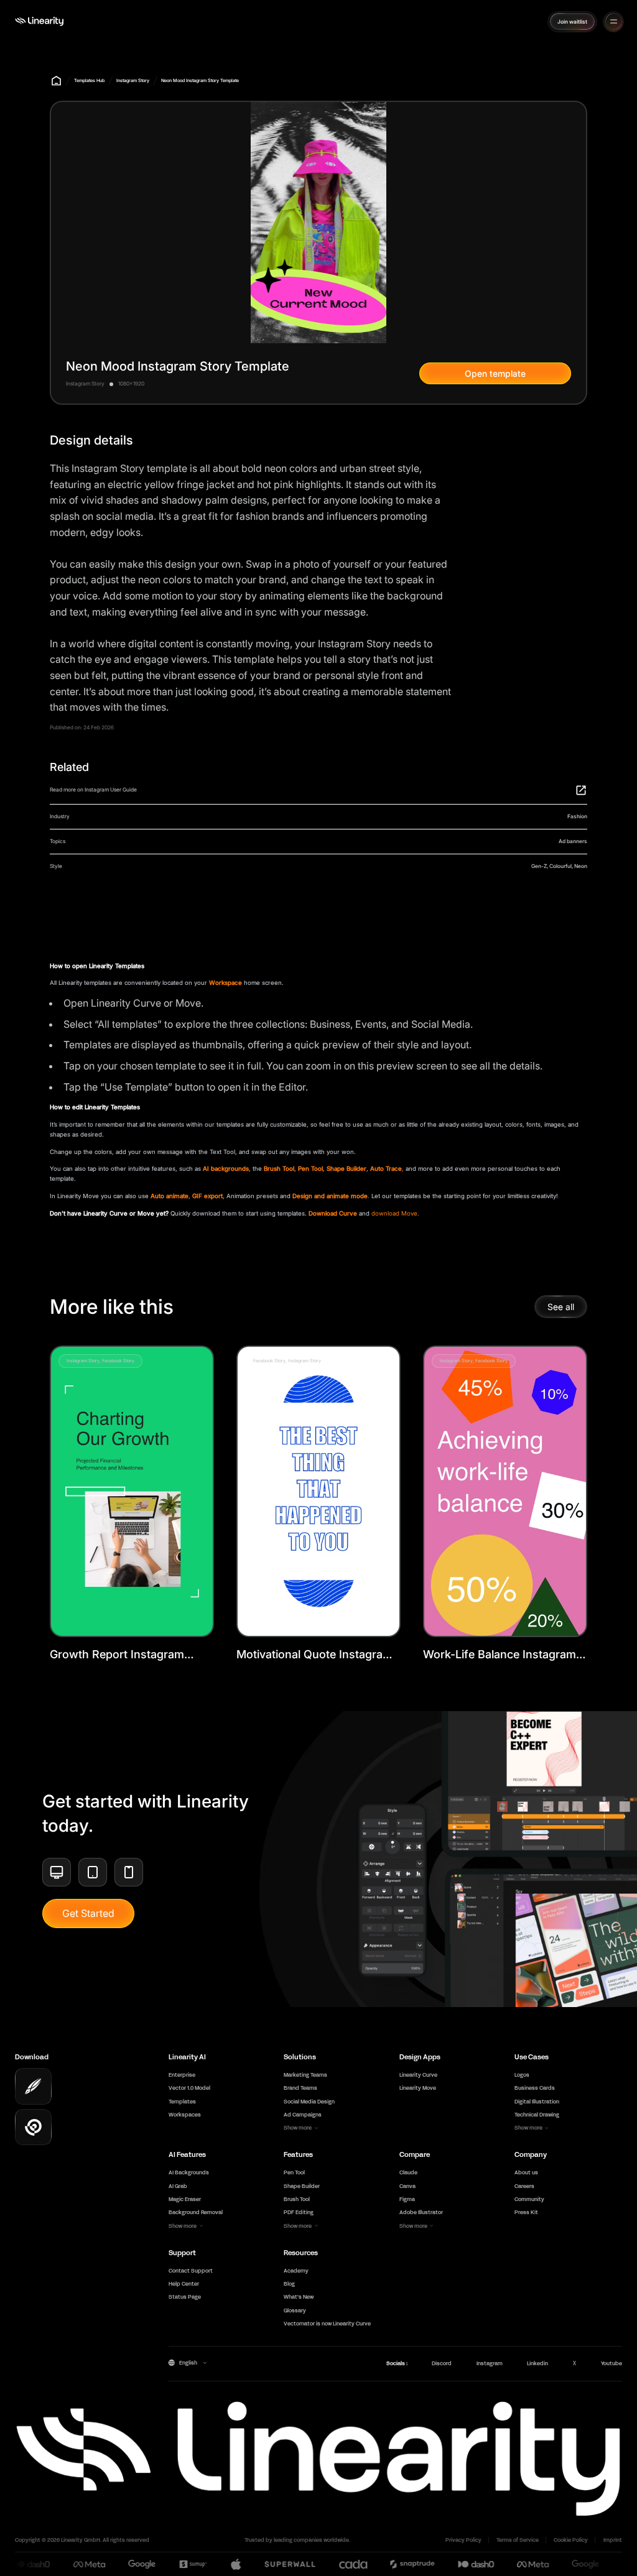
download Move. (395, 1213)
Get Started (88, 1913)
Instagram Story (133, 81)
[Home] (39, 21)
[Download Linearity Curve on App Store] (33, 2086)
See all (561, 1307)
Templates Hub (89, 81)
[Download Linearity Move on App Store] (33, 2127)
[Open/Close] (614, 21)
